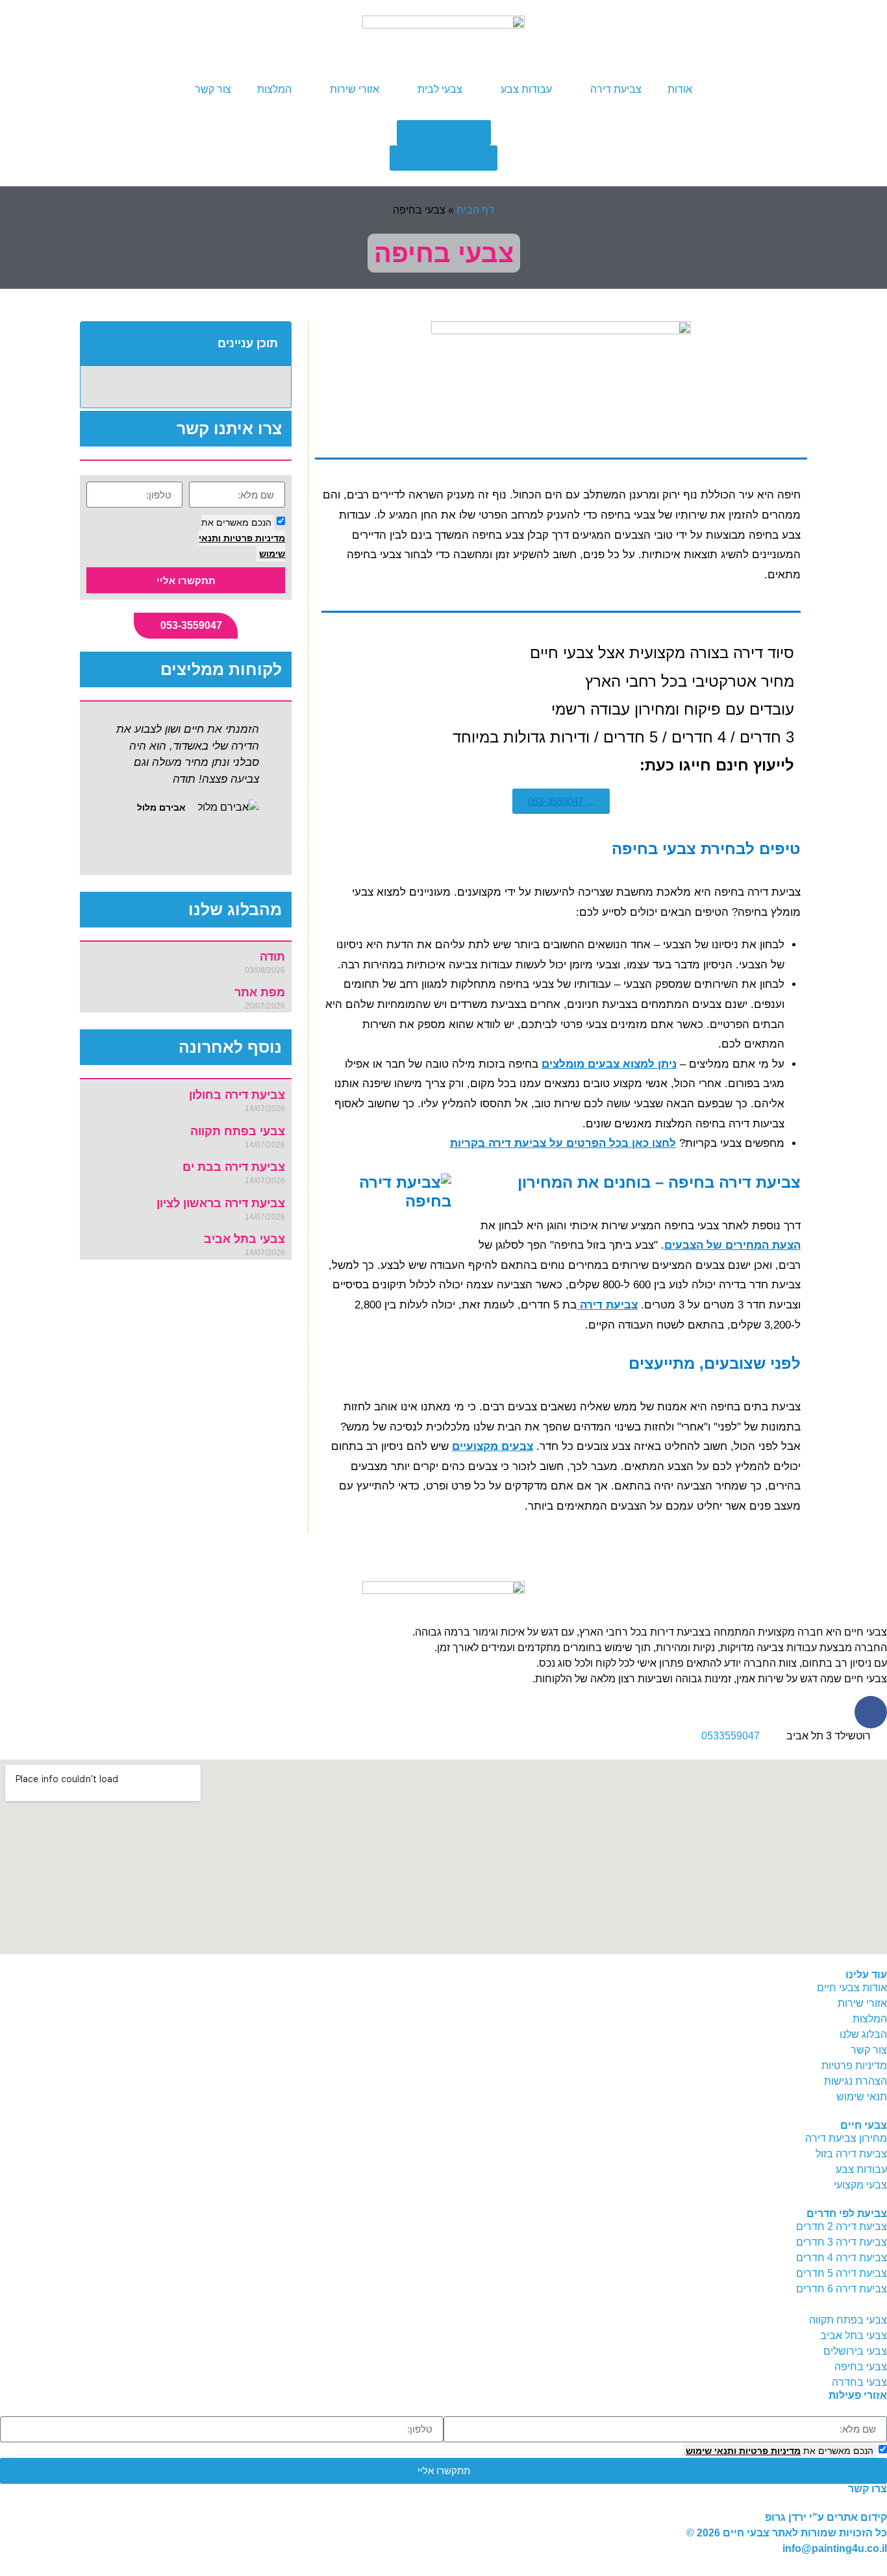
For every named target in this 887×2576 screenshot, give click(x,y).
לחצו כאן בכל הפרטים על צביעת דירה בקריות (563, 1143)
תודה (272, 957)
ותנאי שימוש (711, 2451)
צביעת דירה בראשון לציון (221, 1203)
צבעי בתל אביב (244, 1239)
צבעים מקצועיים (493, 1446)
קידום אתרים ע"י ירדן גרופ (826, 2517)
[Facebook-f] (871, 1712)
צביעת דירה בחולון (237, 1095)
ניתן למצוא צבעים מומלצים (609, 1064)
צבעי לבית (440, 89)
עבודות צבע (526, 89)
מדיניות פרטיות (253, 538)
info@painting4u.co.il (835, 2548)
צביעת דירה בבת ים (234, 1167)
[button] (97, 344)
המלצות (274, 89)
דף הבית (475, 210)
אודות (680, 89)
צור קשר (213, 89)
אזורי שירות (355, 89)
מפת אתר (260, 992)
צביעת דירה (616, 89)
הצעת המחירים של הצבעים (732, 1245)
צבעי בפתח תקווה (238, 1131)
